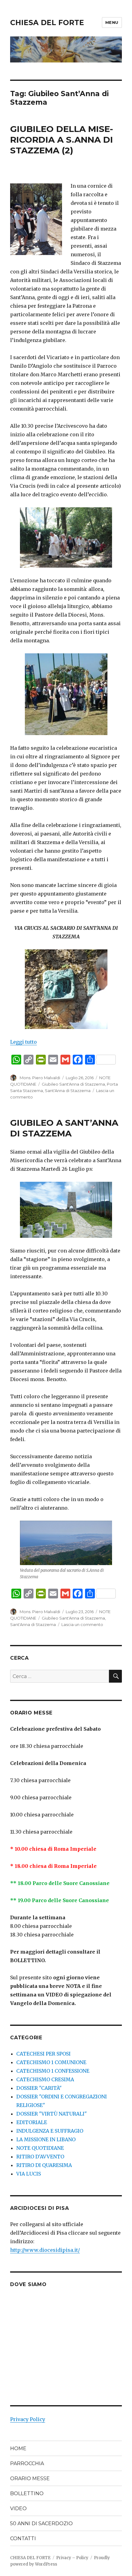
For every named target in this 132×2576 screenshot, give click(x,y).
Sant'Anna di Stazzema (68, 1091)
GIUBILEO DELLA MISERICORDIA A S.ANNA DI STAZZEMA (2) (62, 140)
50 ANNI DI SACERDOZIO (41, 2523)
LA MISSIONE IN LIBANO (46, 2139)
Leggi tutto (23, 1042)
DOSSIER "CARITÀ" (39, 2088)
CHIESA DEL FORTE (47, 23)
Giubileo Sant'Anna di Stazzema (73, 1084)
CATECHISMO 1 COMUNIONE (51, 2062)
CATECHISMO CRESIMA (45, 2079)
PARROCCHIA (27, 2463)
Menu (112, 22)
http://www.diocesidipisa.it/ (45, 2250)
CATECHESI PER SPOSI (43, 2054)
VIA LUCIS (29, 2174)
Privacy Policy (28, 2419)
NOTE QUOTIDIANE (40, 2148)
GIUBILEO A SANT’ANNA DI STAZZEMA (64, 1128)
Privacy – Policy (72, 2558)
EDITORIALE (32, 2122)
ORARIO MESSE (30, 2478)
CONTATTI (23, 2538)
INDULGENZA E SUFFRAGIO (50, 2131)
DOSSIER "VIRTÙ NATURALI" (52, 2114)
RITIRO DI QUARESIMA (44, 2165)
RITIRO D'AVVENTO (40, 2157)
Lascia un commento (82, 1624)
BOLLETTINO (27, 2493)
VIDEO (18, 2508)
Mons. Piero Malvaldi (40, 1078)
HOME (18, 2448)
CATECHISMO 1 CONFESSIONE (53, 2071)
